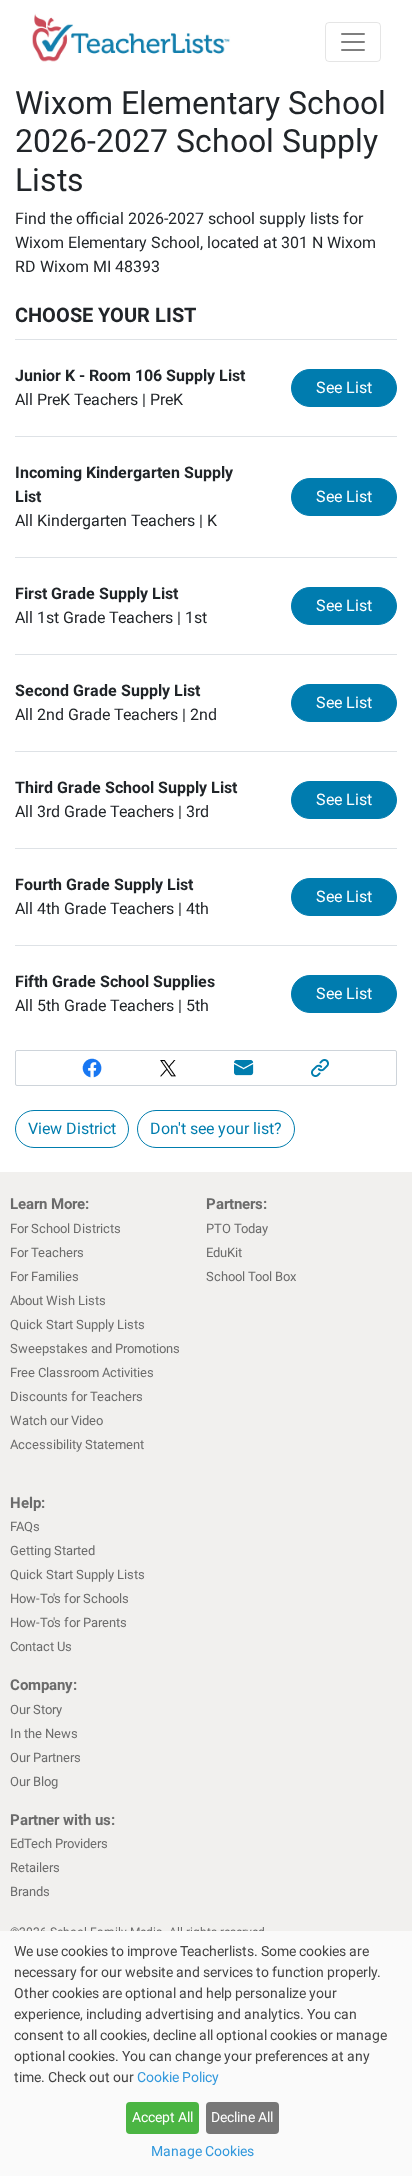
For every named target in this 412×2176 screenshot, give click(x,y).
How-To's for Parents (68, 1622)
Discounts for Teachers (76, 1396)
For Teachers (47, 1252)
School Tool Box (251, 1276)
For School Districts (65, 1228)
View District (72, 1128)
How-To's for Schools (69, 1598)
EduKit (224, 1252)
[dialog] (206, 2053)
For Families (44, 1276)
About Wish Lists (58, 1300)
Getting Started (52, 1550)
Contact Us (41, 1646)
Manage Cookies (202, 2151)
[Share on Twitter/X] (168, 1068)
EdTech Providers (59, 1843)
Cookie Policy (178, 2077)
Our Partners (45, 1757)
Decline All (242, 2117)
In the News (44, 1733)
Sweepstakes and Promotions (95, 1348)
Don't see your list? (216, 1128)
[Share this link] (320, 1068)
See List (356, 387)
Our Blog (34, 1781)
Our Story (36, 1709)
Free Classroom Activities (82, 1372)
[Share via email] (244, 1068)
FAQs (25, 1526)
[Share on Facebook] (92, 1068)
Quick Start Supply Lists (77, 1324)
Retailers (35, 1867)
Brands (30, 1891)
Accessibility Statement (77, 1444)
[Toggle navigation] (353, 42)
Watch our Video (56, 1420)
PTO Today (237, 1228)
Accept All (162, 2117)
